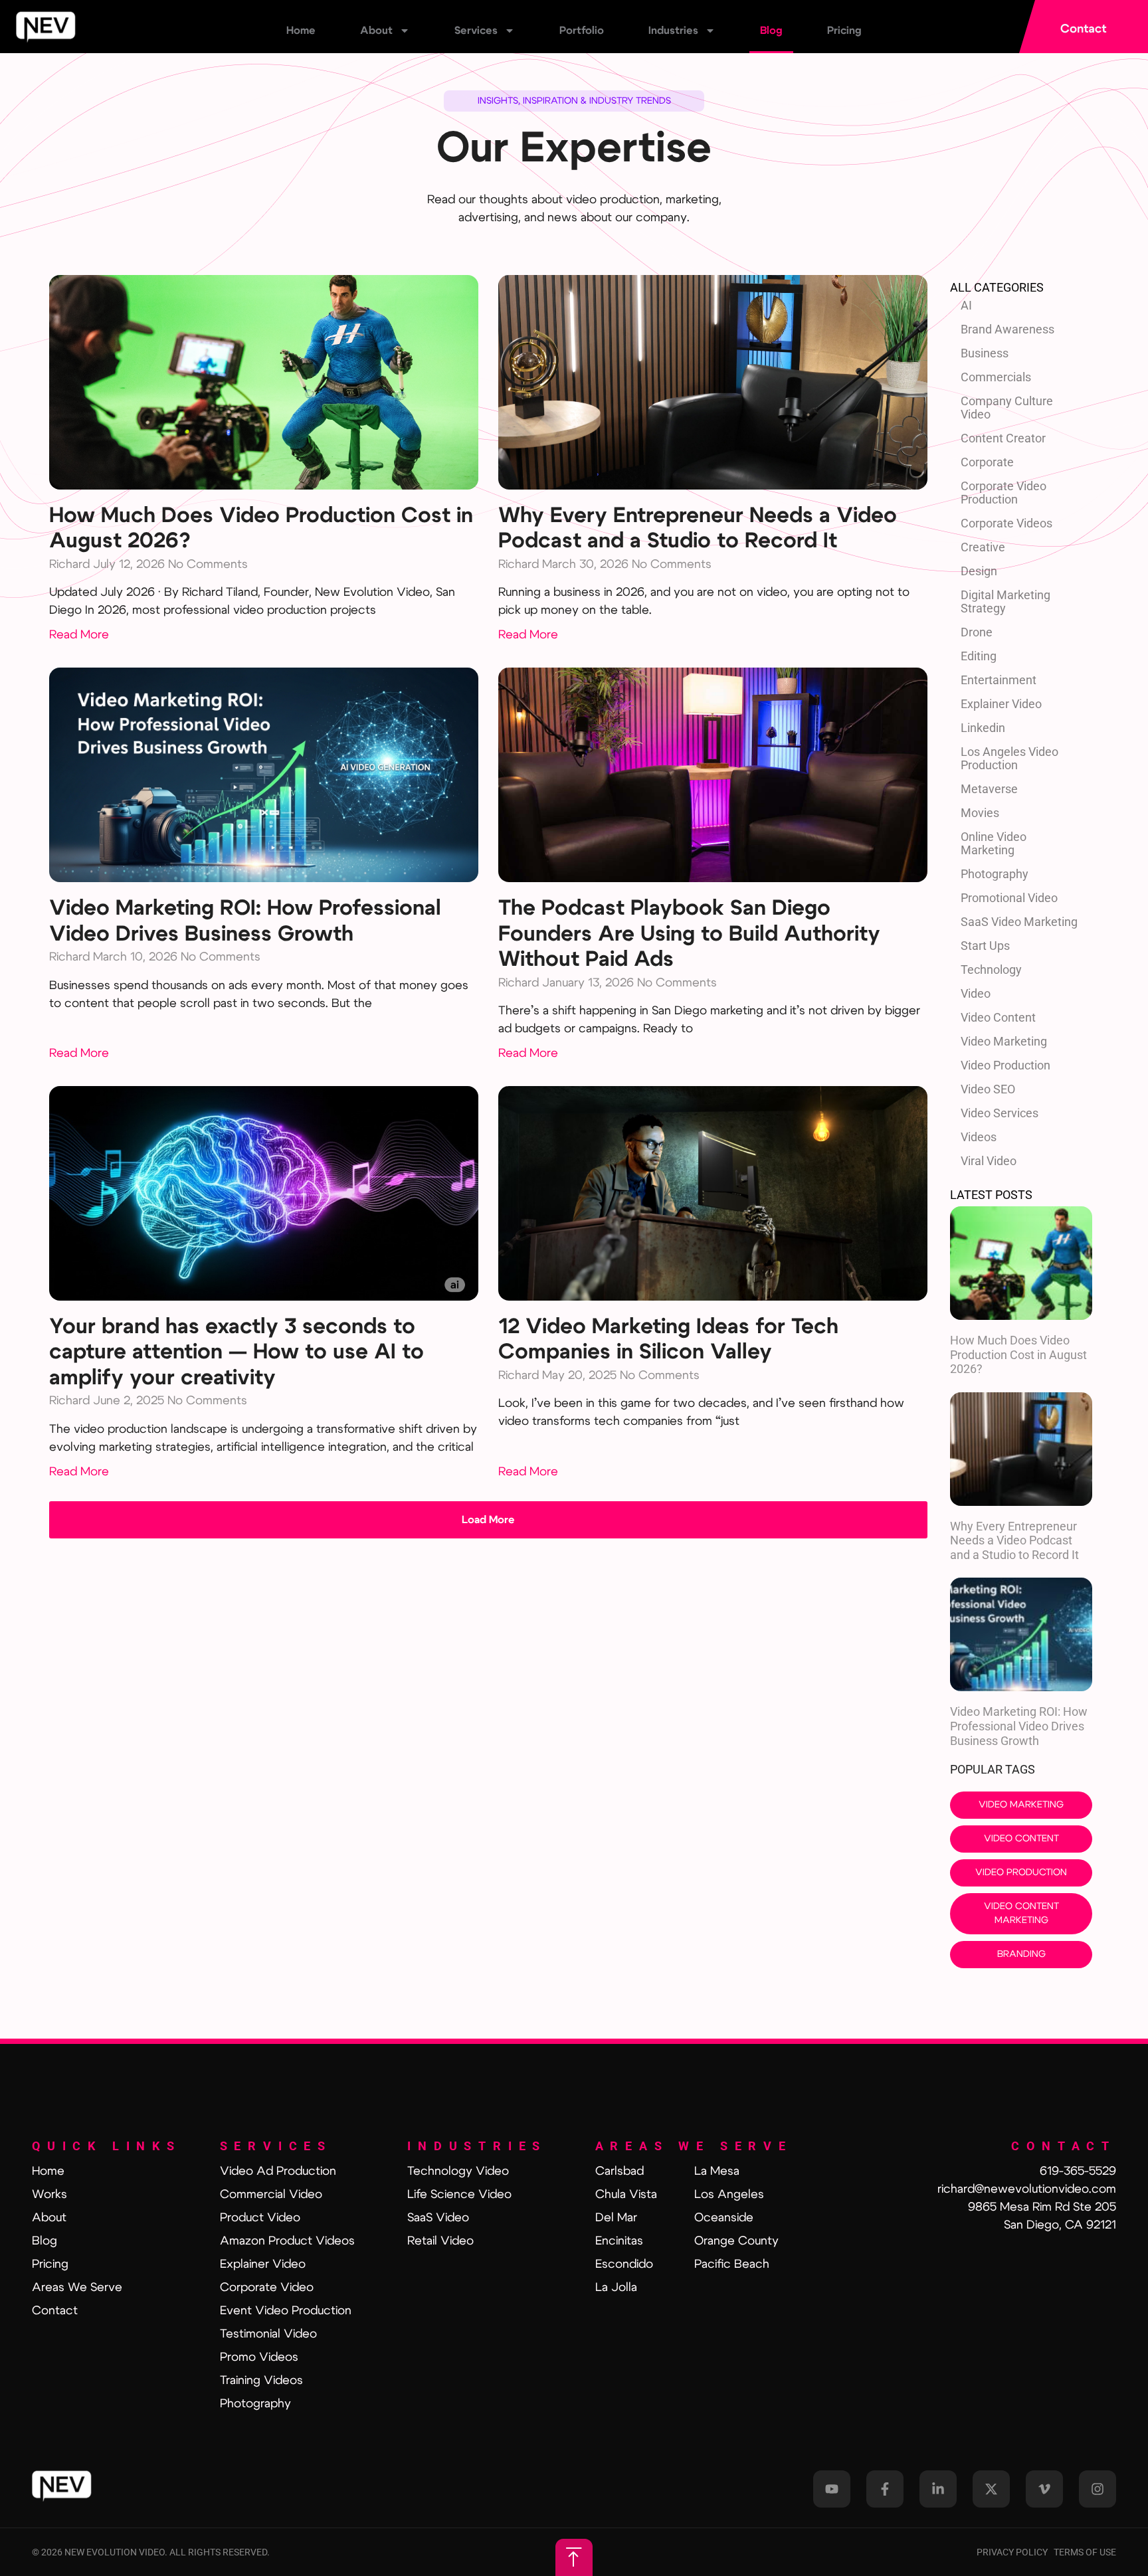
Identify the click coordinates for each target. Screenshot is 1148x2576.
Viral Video (989, 1161)
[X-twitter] (991, 2489)
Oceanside (724, 2218)
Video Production (1005, 1065)
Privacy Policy (1015, 2552)
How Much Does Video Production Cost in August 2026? (1018, 1354)
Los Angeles (729, 2195)
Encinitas (619, 2241)
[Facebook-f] (885, 2489)
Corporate (987, 462)
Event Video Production (286, 2311)
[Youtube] (832, 2489)
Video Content (998, 1017)
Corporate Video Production (1004, 493)
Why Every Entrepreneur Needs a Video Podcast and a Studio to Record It (1014, 1540)
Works (49, 2195)
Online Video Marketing (994, 843)
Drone (977, 632)
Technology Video (458, 2171)
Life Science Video (459, 2195)
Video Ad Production (278, 2171)
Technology (991, 969)
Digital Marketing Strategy (1005, 601)
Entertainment (999, 680)
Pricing (844, 31)
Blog (771, 31)
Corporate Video (267, 2288)
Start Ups (985, 946)
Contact (55, 2311)
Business (985, 353)
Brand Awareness (1007, 329)
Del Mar (616, 2218)
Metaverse (989, 789)
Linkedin (983, 728)
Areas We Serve (77, 2288)
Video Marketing (1004, 1041)
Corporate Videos (1006, 523)
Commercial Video (271, 2195)
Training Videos (261, 2381)
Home (301, 31)
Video (976, 993)
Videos (979, 1137)
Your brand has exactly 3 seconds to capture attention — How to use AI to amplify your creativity (237, 1352)
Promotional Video (1009, 898)
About (376, 31)
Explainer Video (1001, 704)
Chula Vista (626, 2195)
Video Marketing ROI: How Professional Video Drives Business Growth (1019, 1726)
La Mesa (717, 2171)
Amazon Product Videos (287, 2241)
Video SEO (988, 1089)
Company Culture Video (1007, 408)
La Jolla (616, 2288)
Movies (980, 813)
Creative (983, 547)
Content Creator (1003, 438)
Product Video (260, 2218)
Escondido (624, 2264)
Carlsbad (620, 2171)
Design (979, 571)
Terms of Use (1085, 2552)
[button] (488, 1520)
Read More (79, 635)
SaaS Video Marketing (1019, 922)
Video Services (1000, 1113)
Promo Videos (259, 2357)
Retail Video (440, 2241)
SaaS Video (438, 2218)
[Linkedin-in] (938, 2489)
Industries (673, 31)
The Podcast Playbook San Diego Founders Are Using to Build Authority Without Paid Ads (689, 934)
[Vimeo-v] (1044, 2489)
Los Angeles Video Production (1009, 758)
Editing (979, 656)
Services (476, 31)
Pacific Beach (732, 2264)
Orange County (736, 2241)
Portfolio (582, 31)
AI (966, 305)
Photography (995, 874)
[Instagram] (1098, 2489)
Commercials (996, 377)
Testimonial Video (268, 2334)
